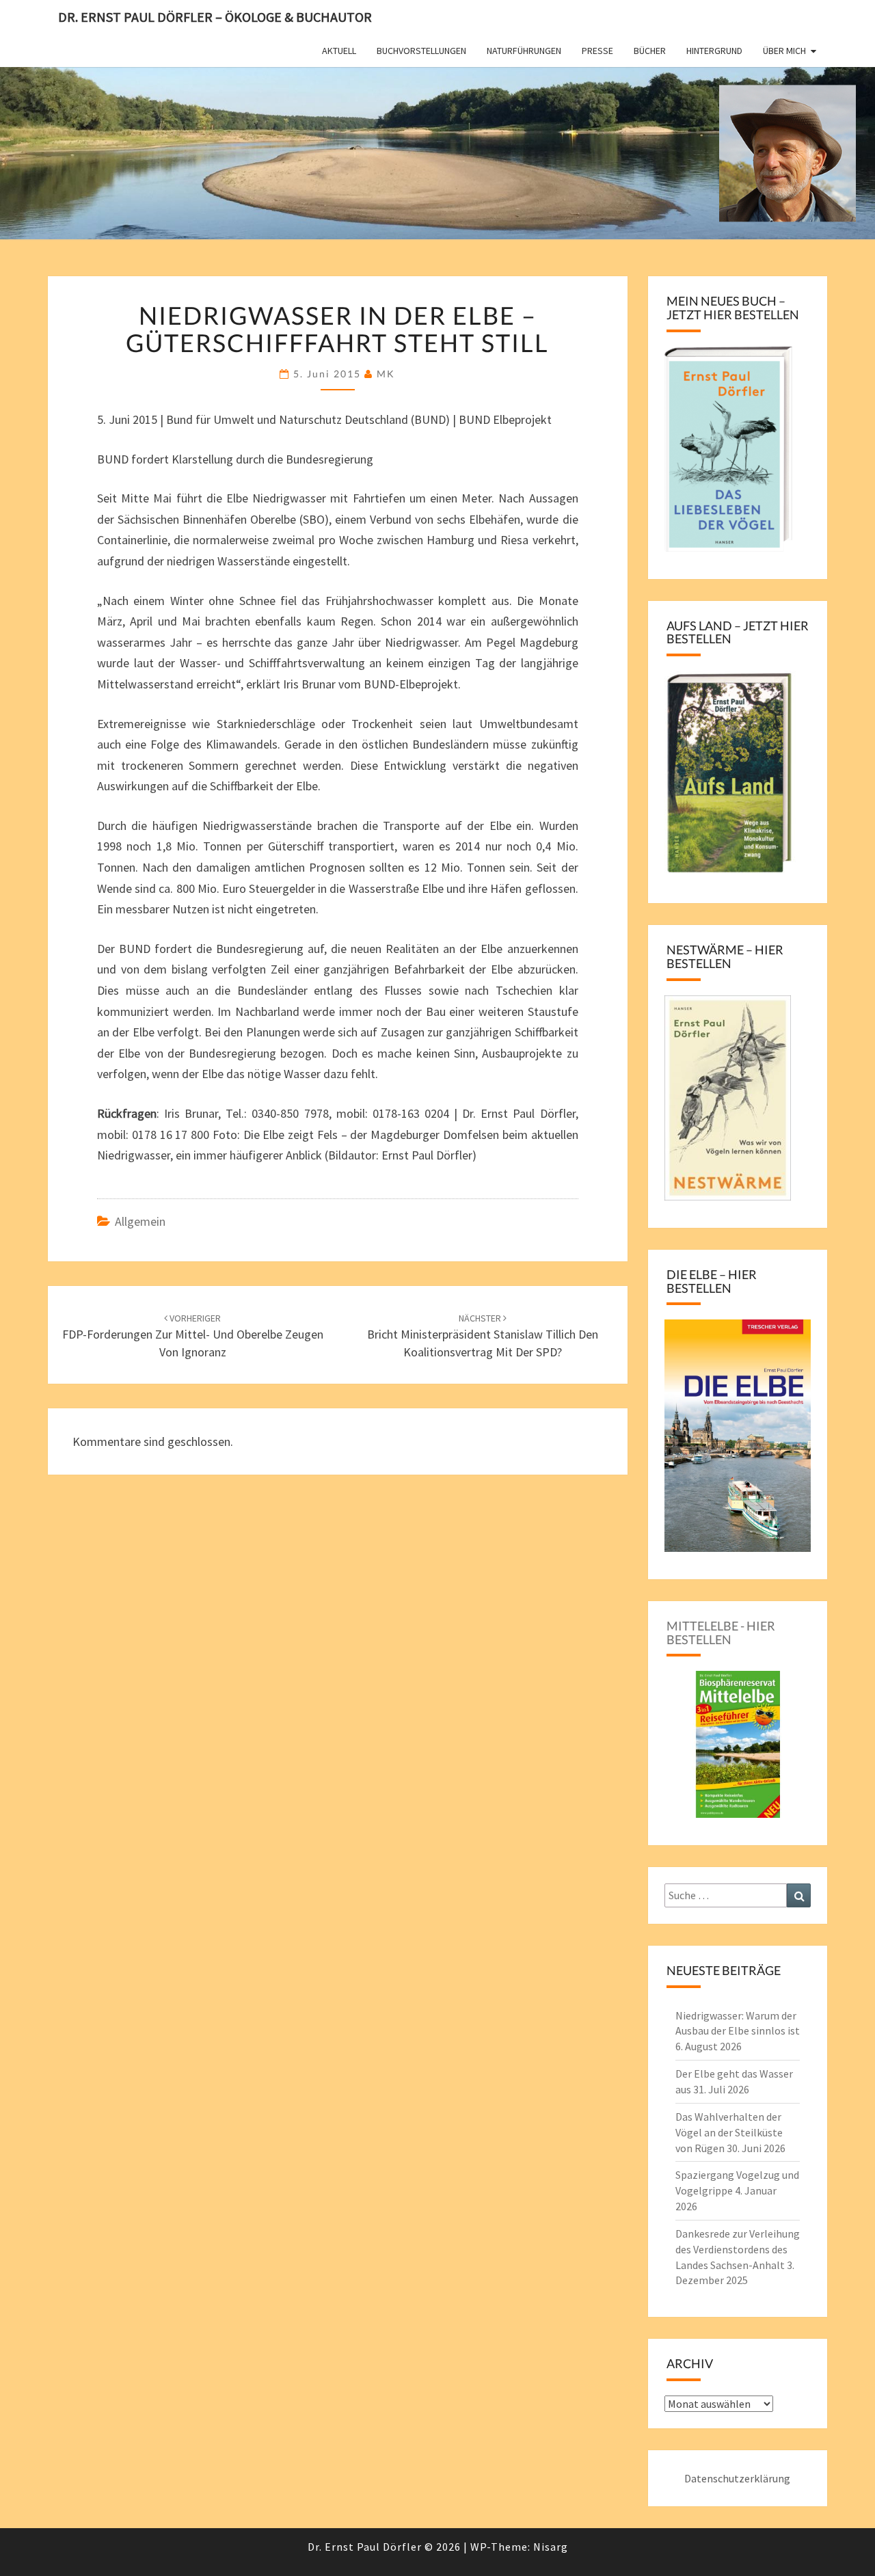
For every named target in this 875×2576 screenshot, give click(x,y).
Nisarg (551, 2547)
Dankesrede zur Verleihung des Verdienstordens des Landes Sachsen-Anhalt (738, 2249)
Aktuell (339, 51)
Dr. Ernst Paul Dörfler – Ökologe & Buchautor (215, 17)
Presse (597, 51)
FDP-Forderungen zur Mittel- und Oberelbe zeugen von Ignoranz (193, 1336)
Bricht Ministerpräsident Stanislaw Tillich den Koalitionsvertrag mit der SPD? (483, 1336)
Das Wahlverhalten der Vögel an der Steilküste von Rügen (729, 2132)
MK (386, 374)
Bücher (650, 51)
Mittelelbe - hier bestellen (721, 1633)
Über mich (784, 51)
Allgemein (140, 1221)
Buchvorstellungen (421, 51)
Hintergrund (714, 51)
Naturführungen (524, 51)
